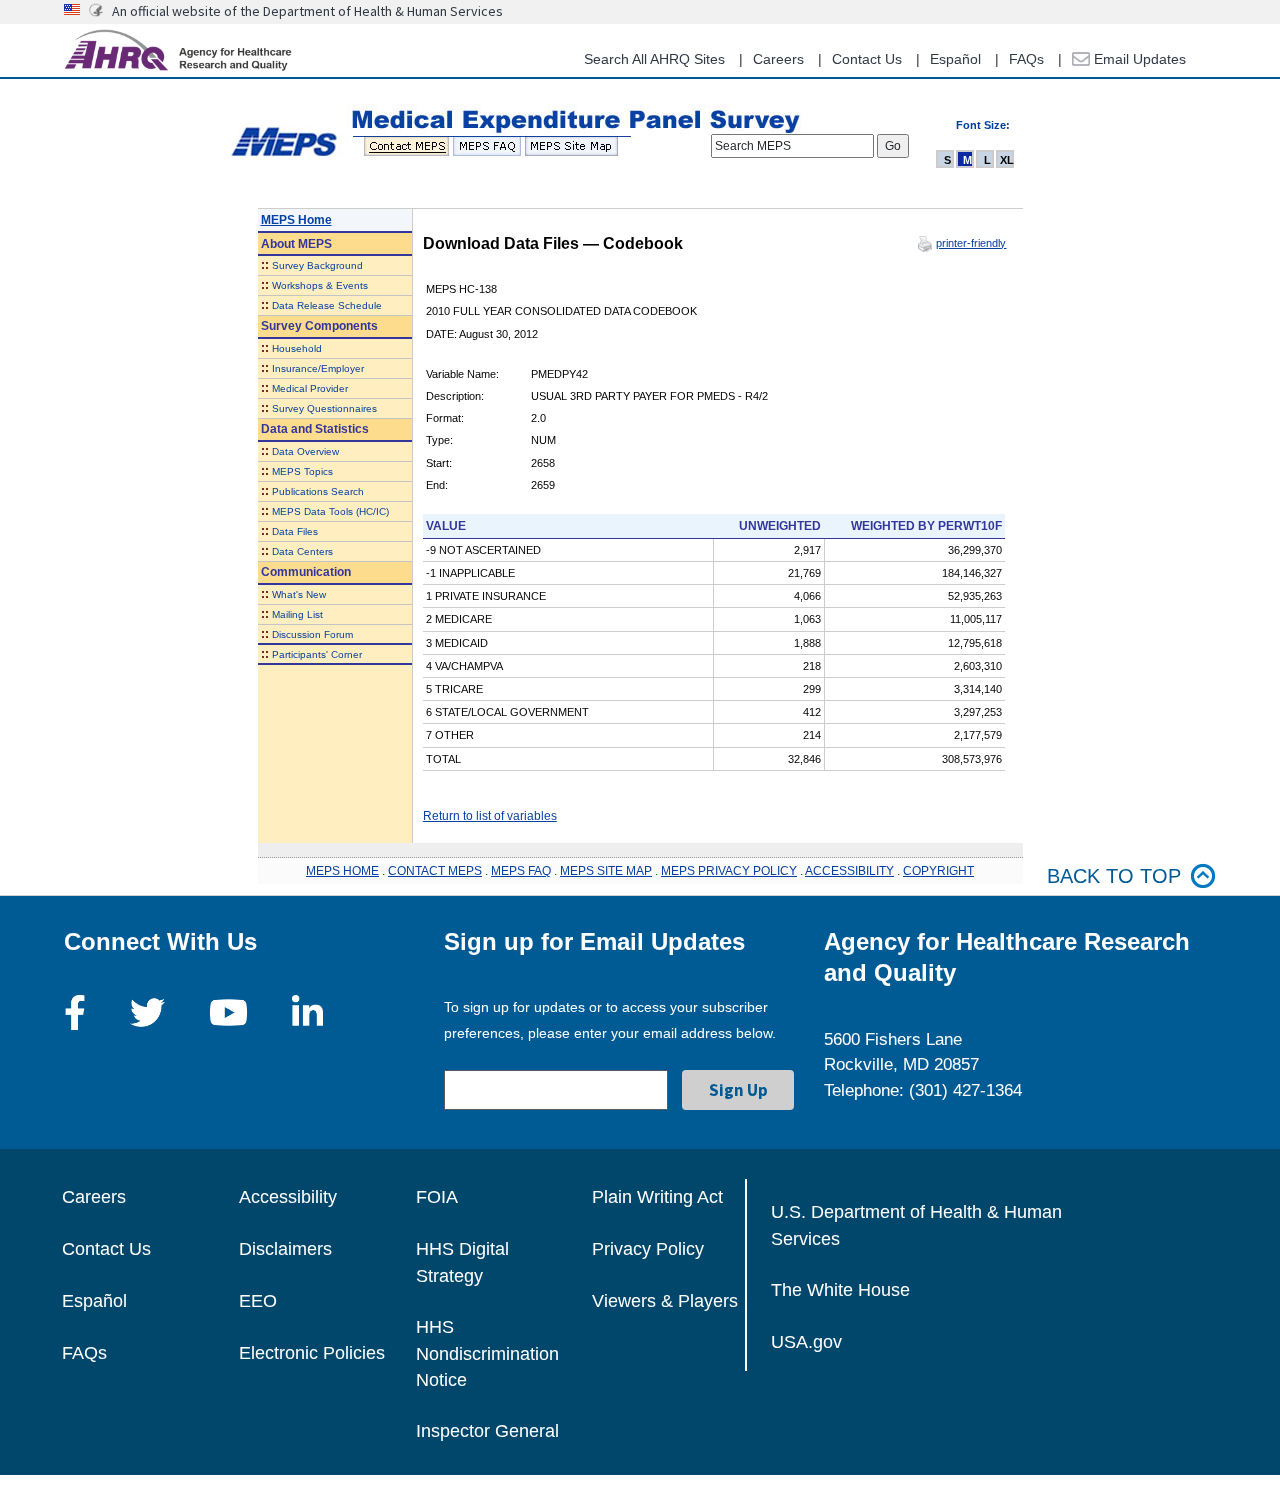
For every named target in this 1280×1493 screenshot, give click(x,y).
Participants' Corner (317, 654)
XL (1007, 160)
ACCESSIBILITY (849, 871)
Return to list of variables (490, 816)
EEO (258, 1301)
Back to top (1114, 876)
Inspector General (487, 1431)
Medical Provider (310, 388)
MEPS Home (296, 220)
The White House (840, 1290)
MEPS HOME (342, 871)
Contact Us (867, 59)
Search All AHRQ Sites (654, 59)
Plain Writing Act (657, 1197)
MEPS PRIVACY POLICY (729, 871)
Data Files (295, 531)
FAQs (1026, 59)
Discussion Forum (312, 634)
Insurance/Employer (318, 368)
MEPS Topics (302, 471)
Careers (778, 59)
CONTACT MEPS (435, 871)
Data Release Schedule (327, 305)
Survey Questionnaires (324, 408)
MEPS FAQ (521, 871)
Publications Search (318, 491)
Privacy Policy (648, 1249)
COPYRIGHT (938, 871)
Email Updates (1138, 59)
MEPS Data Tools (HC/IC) (330, 511)
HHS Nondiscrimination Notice (487, 1353)
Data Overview (305, 451)
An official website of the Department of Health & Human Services (307, 11)
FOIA (437, 1197)
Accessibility (288, 1197)
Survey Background (317, 265)
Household (297, 348)
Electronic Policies (312, 1353)
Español (955, 59)
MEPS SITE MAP (606, 871)
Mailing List (297, 614)
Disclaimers (285, 1249)
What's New (299, 594)
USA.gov (806, 1342)
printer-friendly (971, 243)
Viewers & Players (665, 1301)
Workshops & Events (320, 285)
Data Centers (302, 551)
